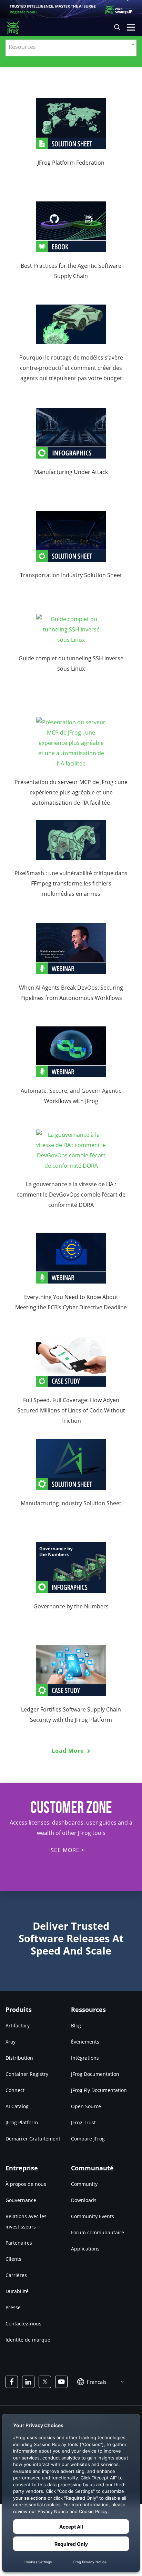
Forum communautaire (98, 2232)
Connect (15, 2090)
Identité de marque (28, 2340)
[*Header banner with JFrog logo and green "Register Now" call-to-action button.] (71, 9)
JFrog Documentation (95, 2074)
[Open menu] (131, 27)
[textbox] (71, 46)
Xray (11, 2042)
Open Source (86, 2106)
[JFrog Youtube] (61, 2382)
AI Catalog (17, 2106)
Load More (69, 1751)
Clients (13, 2259)
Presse (13, 2307)
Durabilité (17, 2291)
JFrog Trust (83, 2122)
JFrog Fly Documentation (99, 2090)
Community (84, 2184)
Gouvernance (21, 2200)
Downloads (84, 2200)
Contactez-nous (23, 2324)
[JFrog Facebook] (12, 2382)
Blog (76, 2025)
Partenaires (19, 2243)
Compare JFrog (88, 2139)
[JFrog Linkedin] (28, 2382)
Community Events (93, 2216)
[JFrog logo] (16, 27)
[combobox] (71, 48)
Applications (85, 2249)
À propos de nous (26, 2184)
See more (65, 1850)
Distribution (19, 2058)
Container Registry (27, 2074)
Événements (85, 2042)
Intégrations (85, 2058)
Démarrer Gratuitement (33, 2139)
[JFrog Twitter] (45, 2382)
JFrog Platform (22, 2122)
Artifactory (18, 2025)
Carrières (16, 2275)
